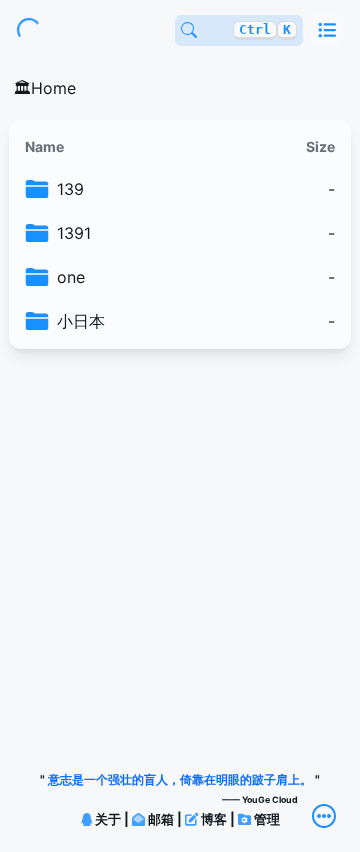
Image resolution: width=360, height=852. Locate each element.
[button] (327, 30)
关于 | (112, 819)
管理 (265, 819)
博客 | (218, 819)
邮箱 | (165, 819)
